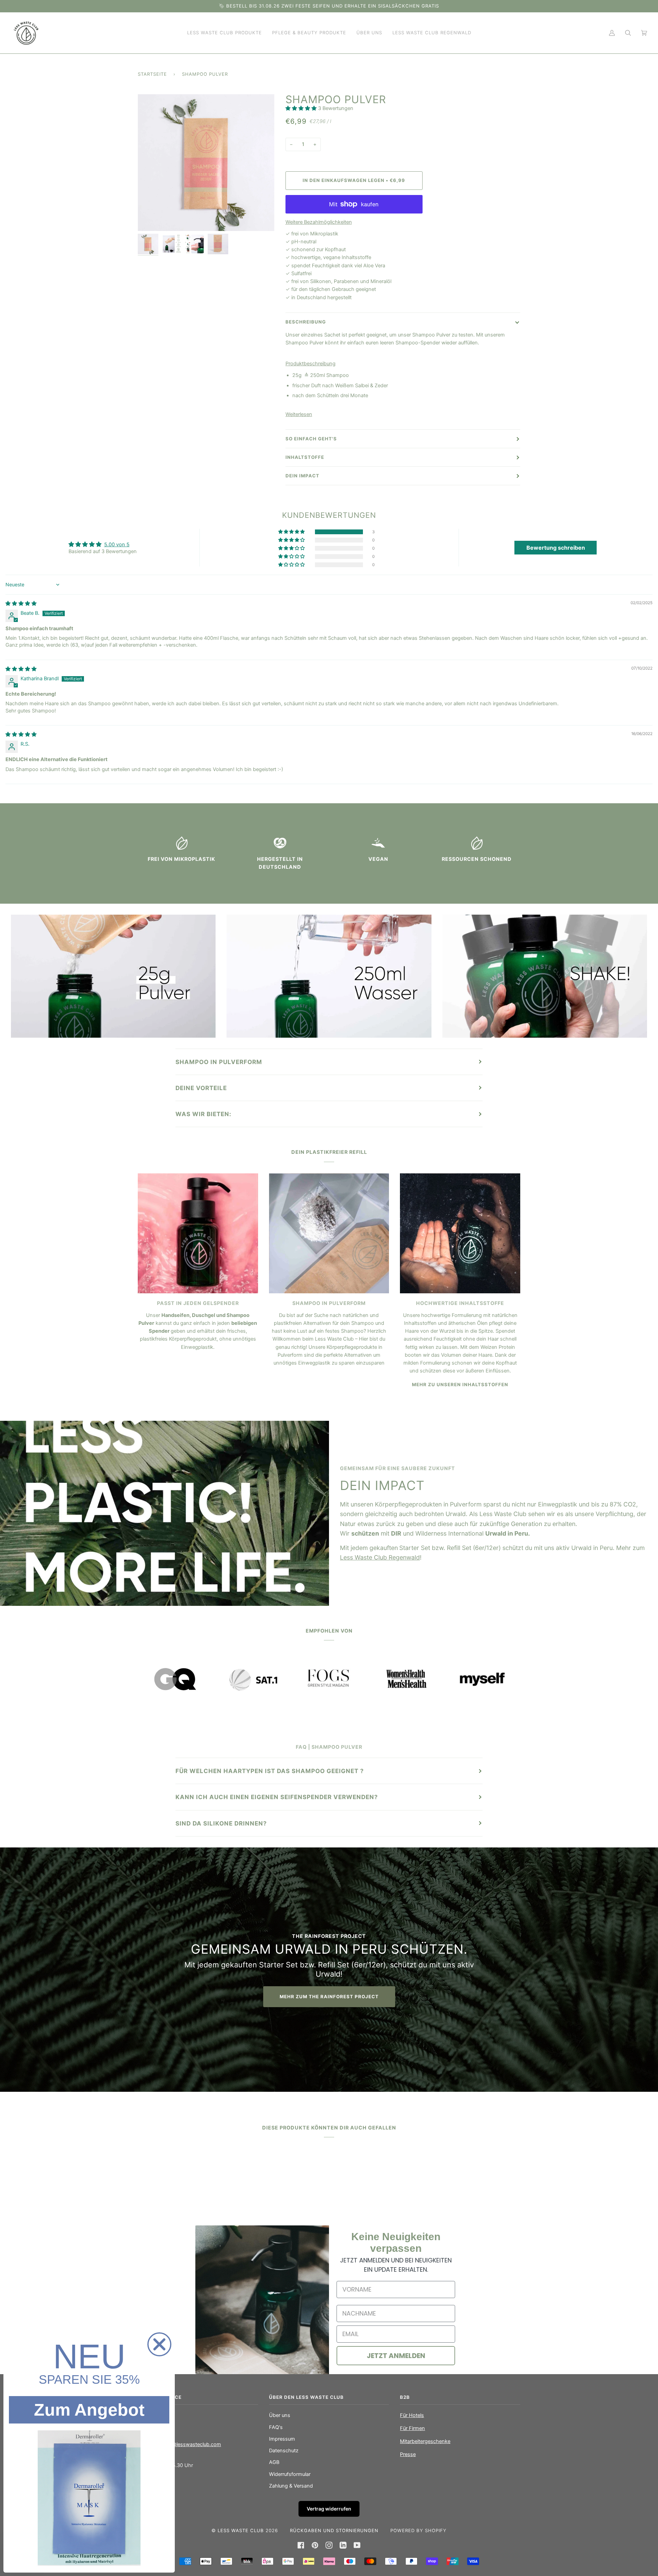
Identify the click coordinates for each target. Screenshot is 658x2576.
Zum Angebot (89, 2410)
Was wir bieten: (203, 1114)
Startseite (152, 74)
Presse (408, 2454)
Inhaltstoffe (305, 457)
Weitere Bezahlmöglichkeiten (319, 222)
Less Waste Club (242, 2530)
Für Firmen (412, 2428)
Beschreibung (306, 322)
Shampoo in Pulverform (219, 1062)
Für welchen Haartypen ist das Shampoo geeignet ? (270, 1771)
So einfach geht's (311, 439)
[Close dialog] (159, 2344)
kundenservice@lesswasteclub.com (179, 2444)
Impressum (282, 2439)
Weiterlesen (299, 414)
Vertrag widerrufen (329, 2509)
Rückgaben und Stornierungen (334, 2530)
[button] (302, 108)
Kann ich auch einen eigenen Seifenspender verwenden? (277, 1797)
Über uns (280, 2415)
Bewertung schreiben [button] (556, 548)
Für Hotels (412, 2415)
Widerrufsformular (290, 2474)
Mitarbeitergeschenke (425, 2441)
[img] (21, 603)
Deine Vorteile (201, 1088)
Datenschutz (284, 2451)
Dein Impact (302, 476)
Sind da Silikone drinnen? (221, 1823)
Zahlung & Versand (291, 2486)
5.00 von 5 (117, 545)
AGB (274, 2462)
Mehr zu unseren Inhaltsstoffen (460, 1384)
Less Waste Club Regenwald (380, 1557)
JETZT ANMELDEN (396, 2356)
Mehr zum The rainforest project (329, 1997)
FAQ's (276, 2427)
